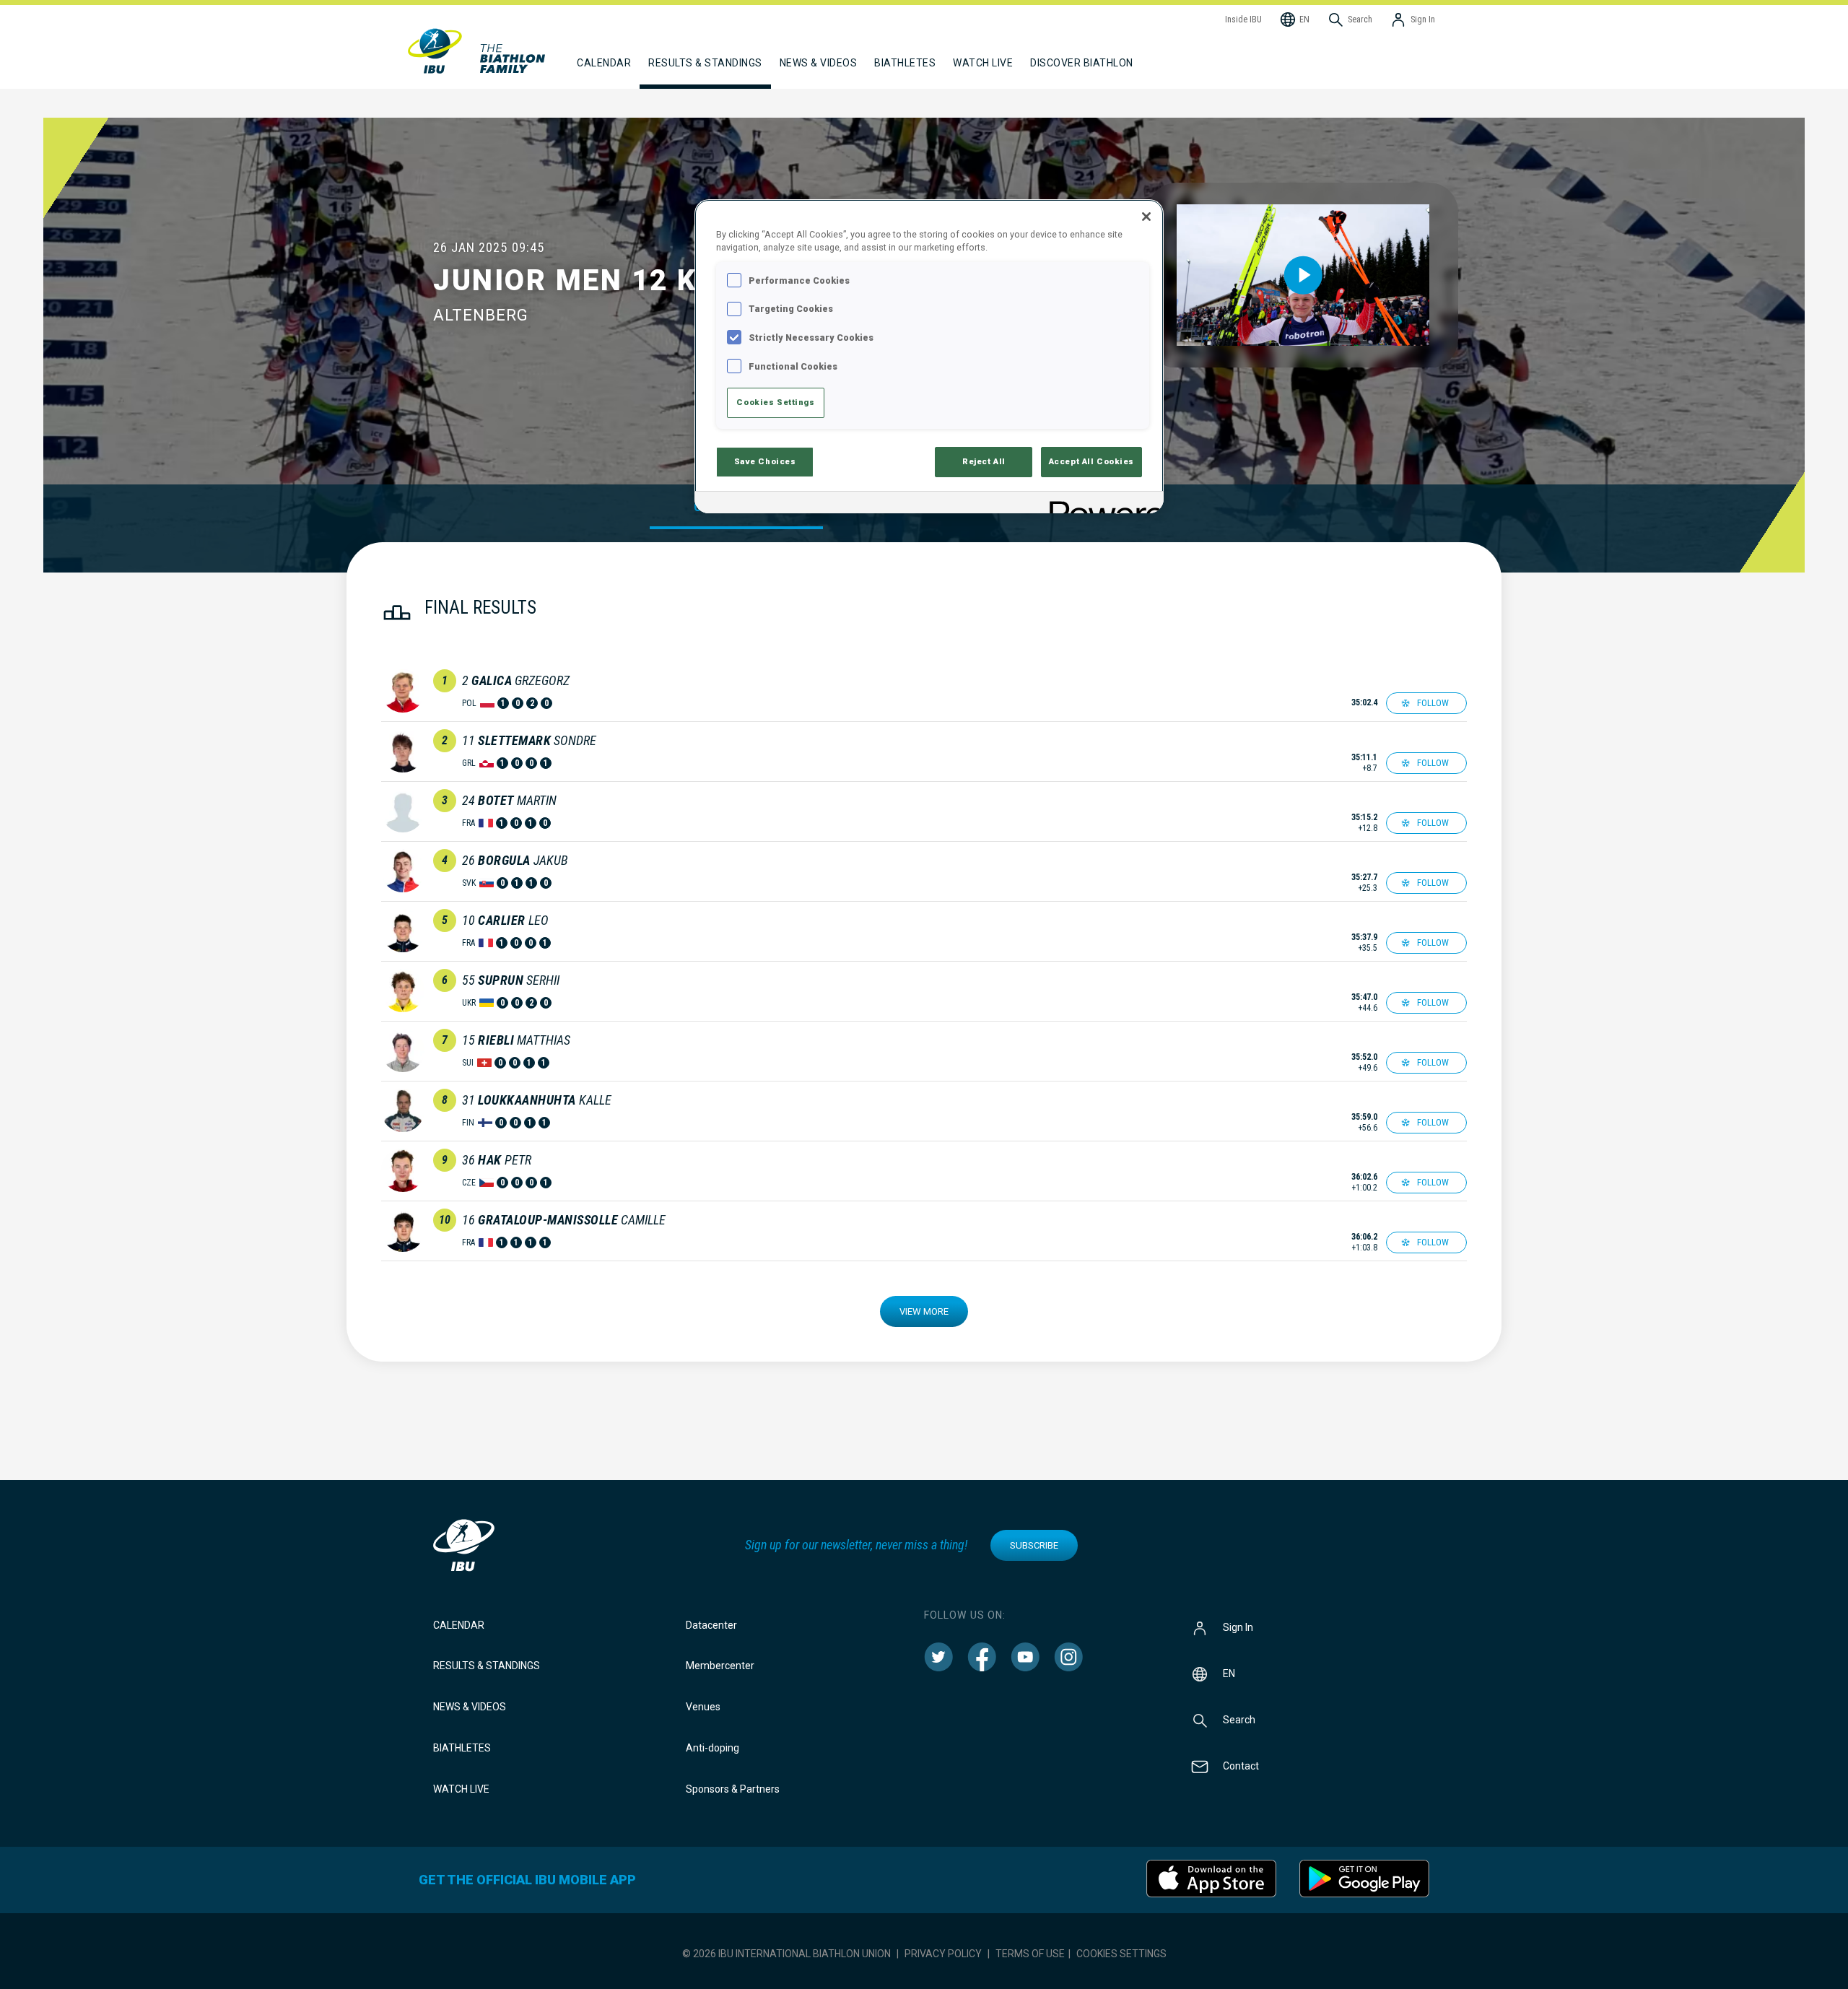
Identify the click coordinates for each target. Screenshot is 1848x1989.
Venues (703, 1707)
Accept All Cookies (1091, 461)
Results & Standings (487, 1666)
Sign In (1238, 1627)
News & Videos (470, 1707)
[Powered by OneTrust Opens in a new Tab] (1102, 504)
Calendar (459, 1625)
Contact (1241, 1765)
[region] (929, 356)
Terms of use (1030, 1954)
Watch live (983, 63)
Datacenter (711, 1625)
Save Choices (765, 461)
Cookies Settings (1121, 1954)
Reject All (984, 461)
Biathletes (462, 1748)
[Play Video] (1303, 275)
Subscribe (1034, 1545)
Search (1239, 1719)
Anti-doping (712, 1748)
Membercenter (720, 1666)
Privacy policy (943, 1954)
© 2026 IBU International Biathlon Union (786, 1954)
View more (924, 1311)
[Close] (1146, 217)
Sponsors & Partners (733, 1789)
